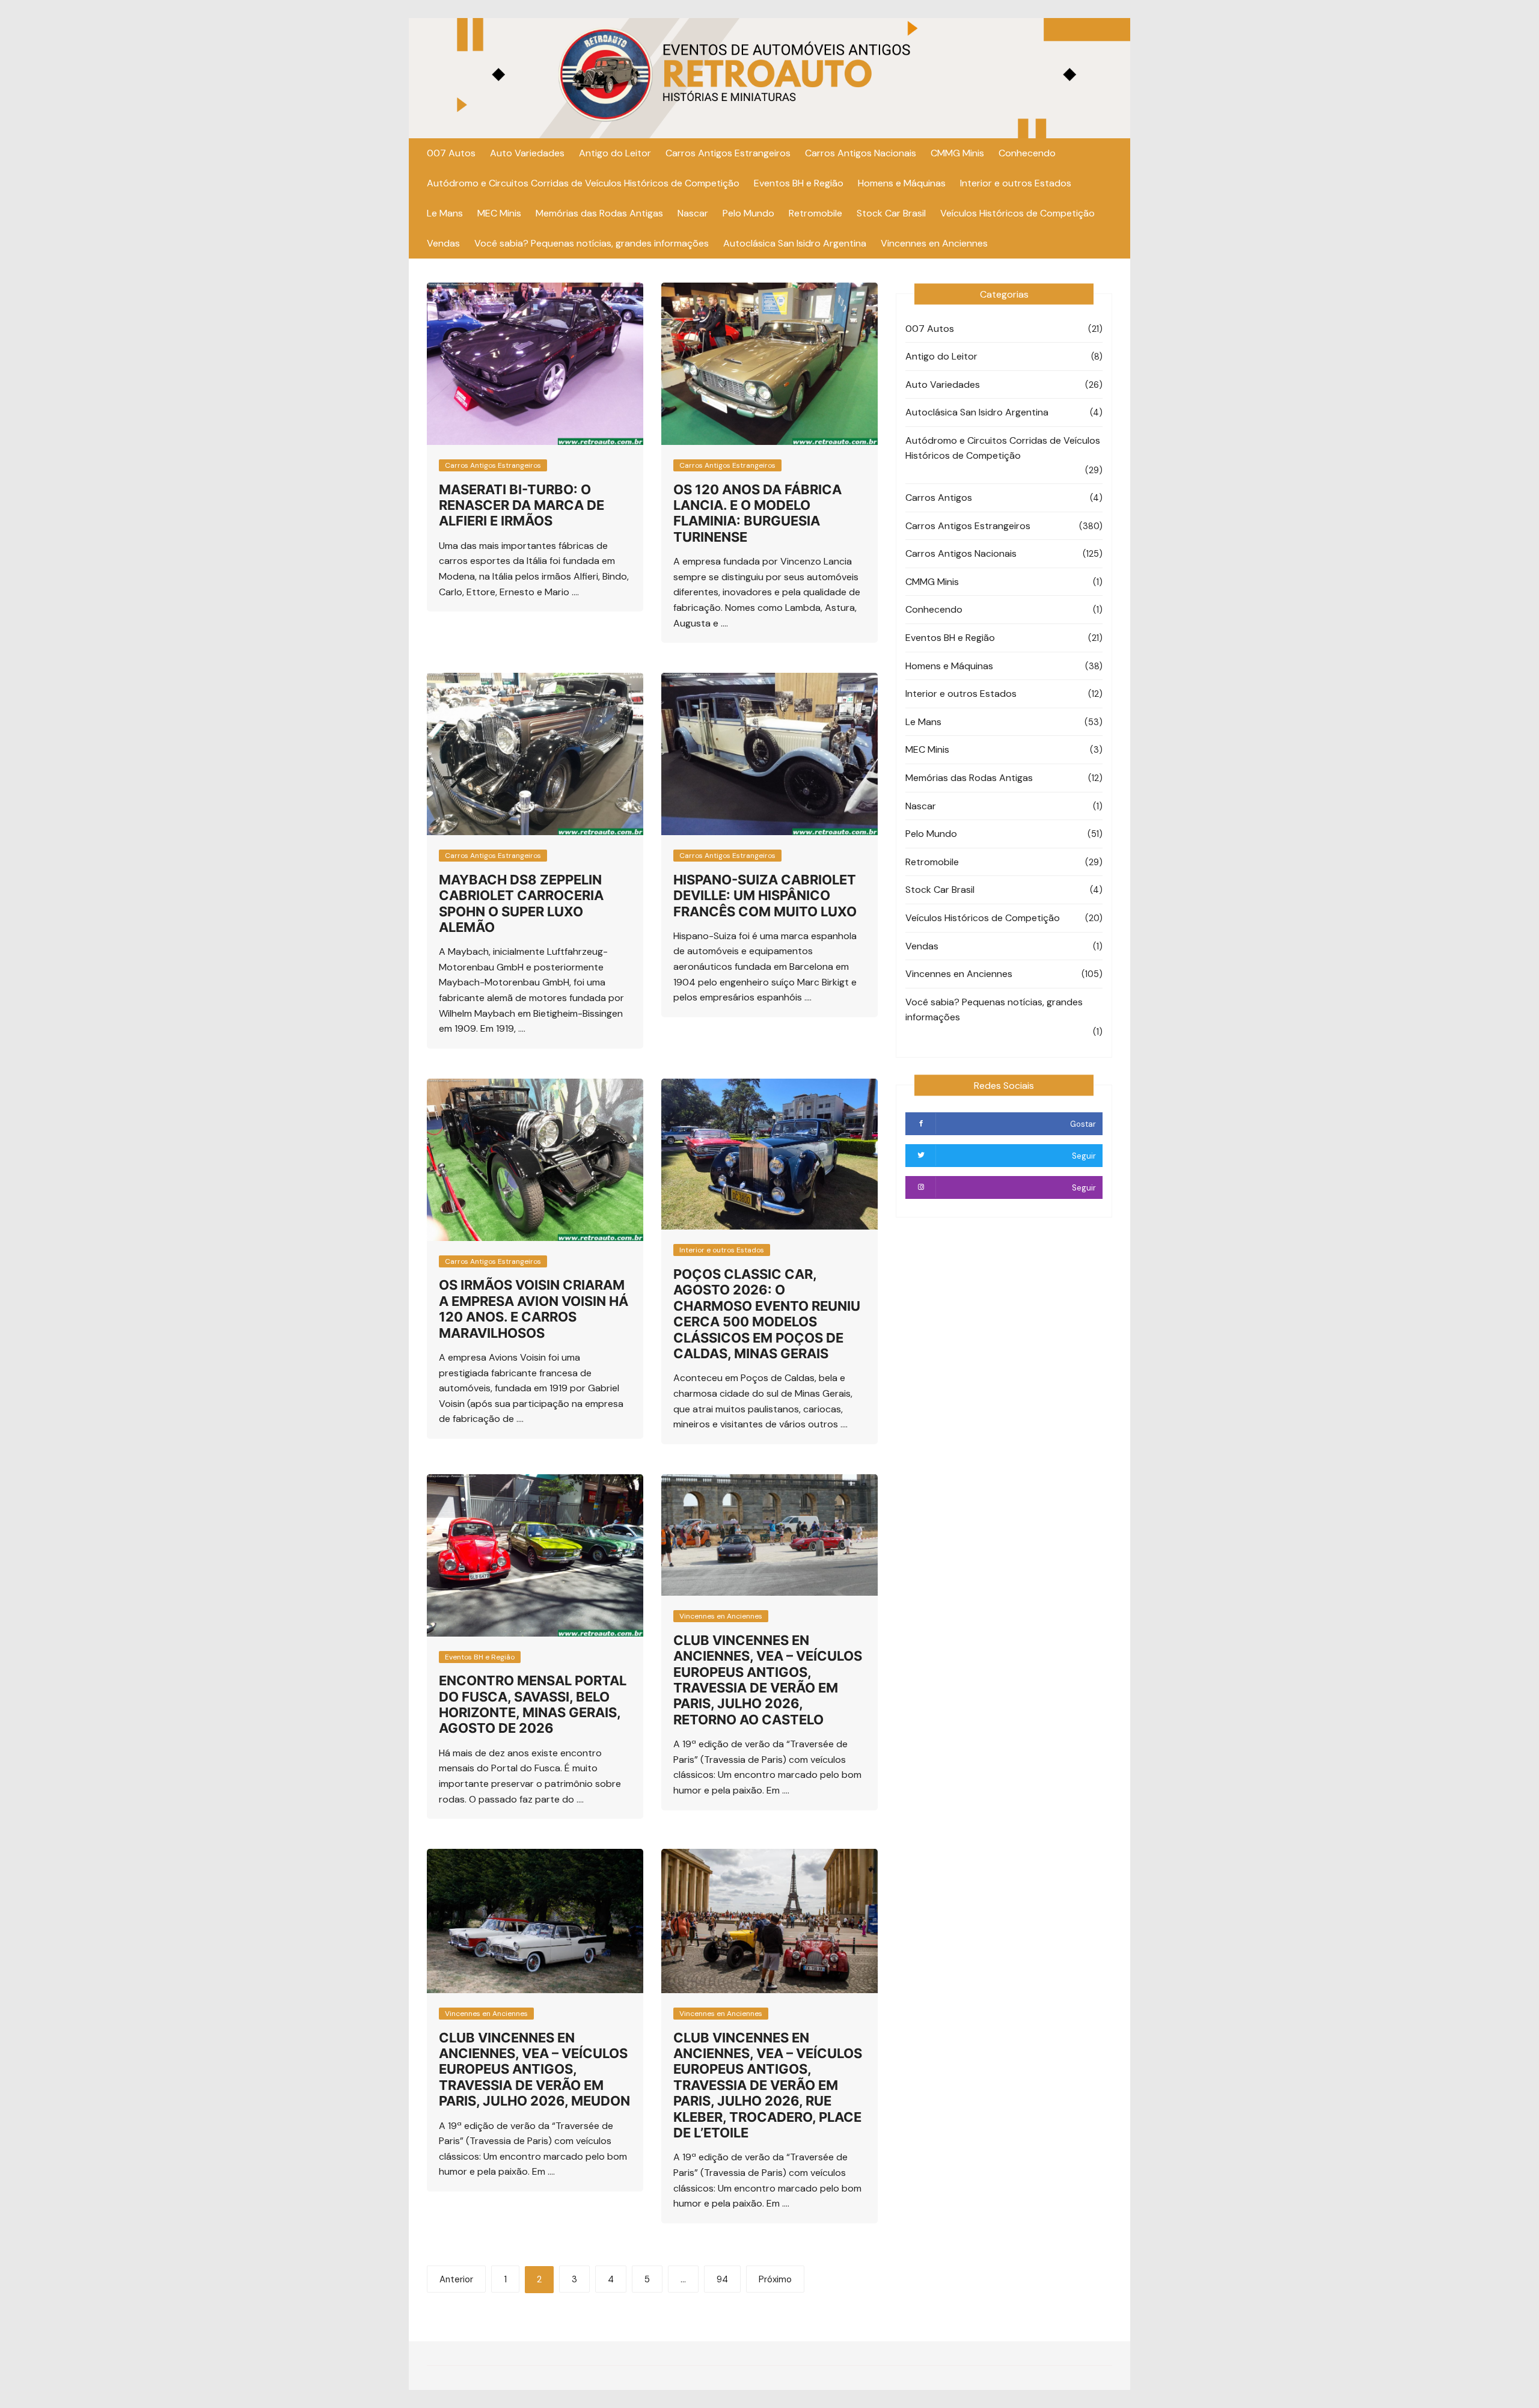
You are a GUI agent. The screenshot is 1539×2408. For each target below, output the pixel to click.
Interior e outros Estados (1016, 183)
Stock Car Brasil (891, 213)
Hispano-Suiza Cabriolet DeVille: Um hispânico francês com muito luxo (765, 896)
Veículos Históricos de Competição (1017, 213)
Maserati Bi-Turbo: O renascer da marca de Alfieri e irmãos (522, 505)
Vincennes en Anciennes (934, 243)
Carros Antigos (939, 498)
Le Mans (445, 213)
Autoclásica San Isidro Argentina (795, 243)
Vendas (443, 243)
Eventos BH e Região (799, 183)
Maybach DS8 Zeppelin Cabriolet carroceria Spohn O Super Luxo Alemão (521, 903)
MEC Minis (499, 213)
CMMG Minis (957, 153)
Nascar (693, 213)
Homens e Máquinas (902, 183)
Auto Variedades (527, 153)
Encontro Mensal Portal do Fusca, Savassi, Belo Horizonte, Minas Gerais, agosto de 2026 (533, 1704)
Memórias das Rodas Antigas (599, 213)
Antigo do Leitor (615, 153)
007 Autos (451, 153)
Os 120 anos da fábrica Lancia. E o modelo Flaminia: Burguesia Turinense (757, 513)
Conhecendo (1027, 153)
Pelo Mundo (748, 213)
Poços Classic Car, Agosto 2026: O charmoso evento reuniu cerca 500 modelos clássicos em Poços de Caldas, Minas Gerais (767, 1314)
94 (722, 2279)
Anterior (456, 2279)
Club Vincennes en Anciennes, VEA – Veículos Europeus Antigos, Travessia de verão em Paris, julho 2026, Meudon (534, 2069)
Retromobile (815, 213)
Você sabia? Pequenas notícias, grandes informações (592, 243)
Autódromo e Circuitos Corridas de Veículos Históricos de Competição (583, 183)
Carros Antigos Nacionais (861, 153)
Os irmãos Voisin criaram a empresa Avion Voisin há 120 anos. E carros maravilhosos (534, 1309)
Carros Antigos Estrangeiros (728, 153)
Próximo (775, 2279)
